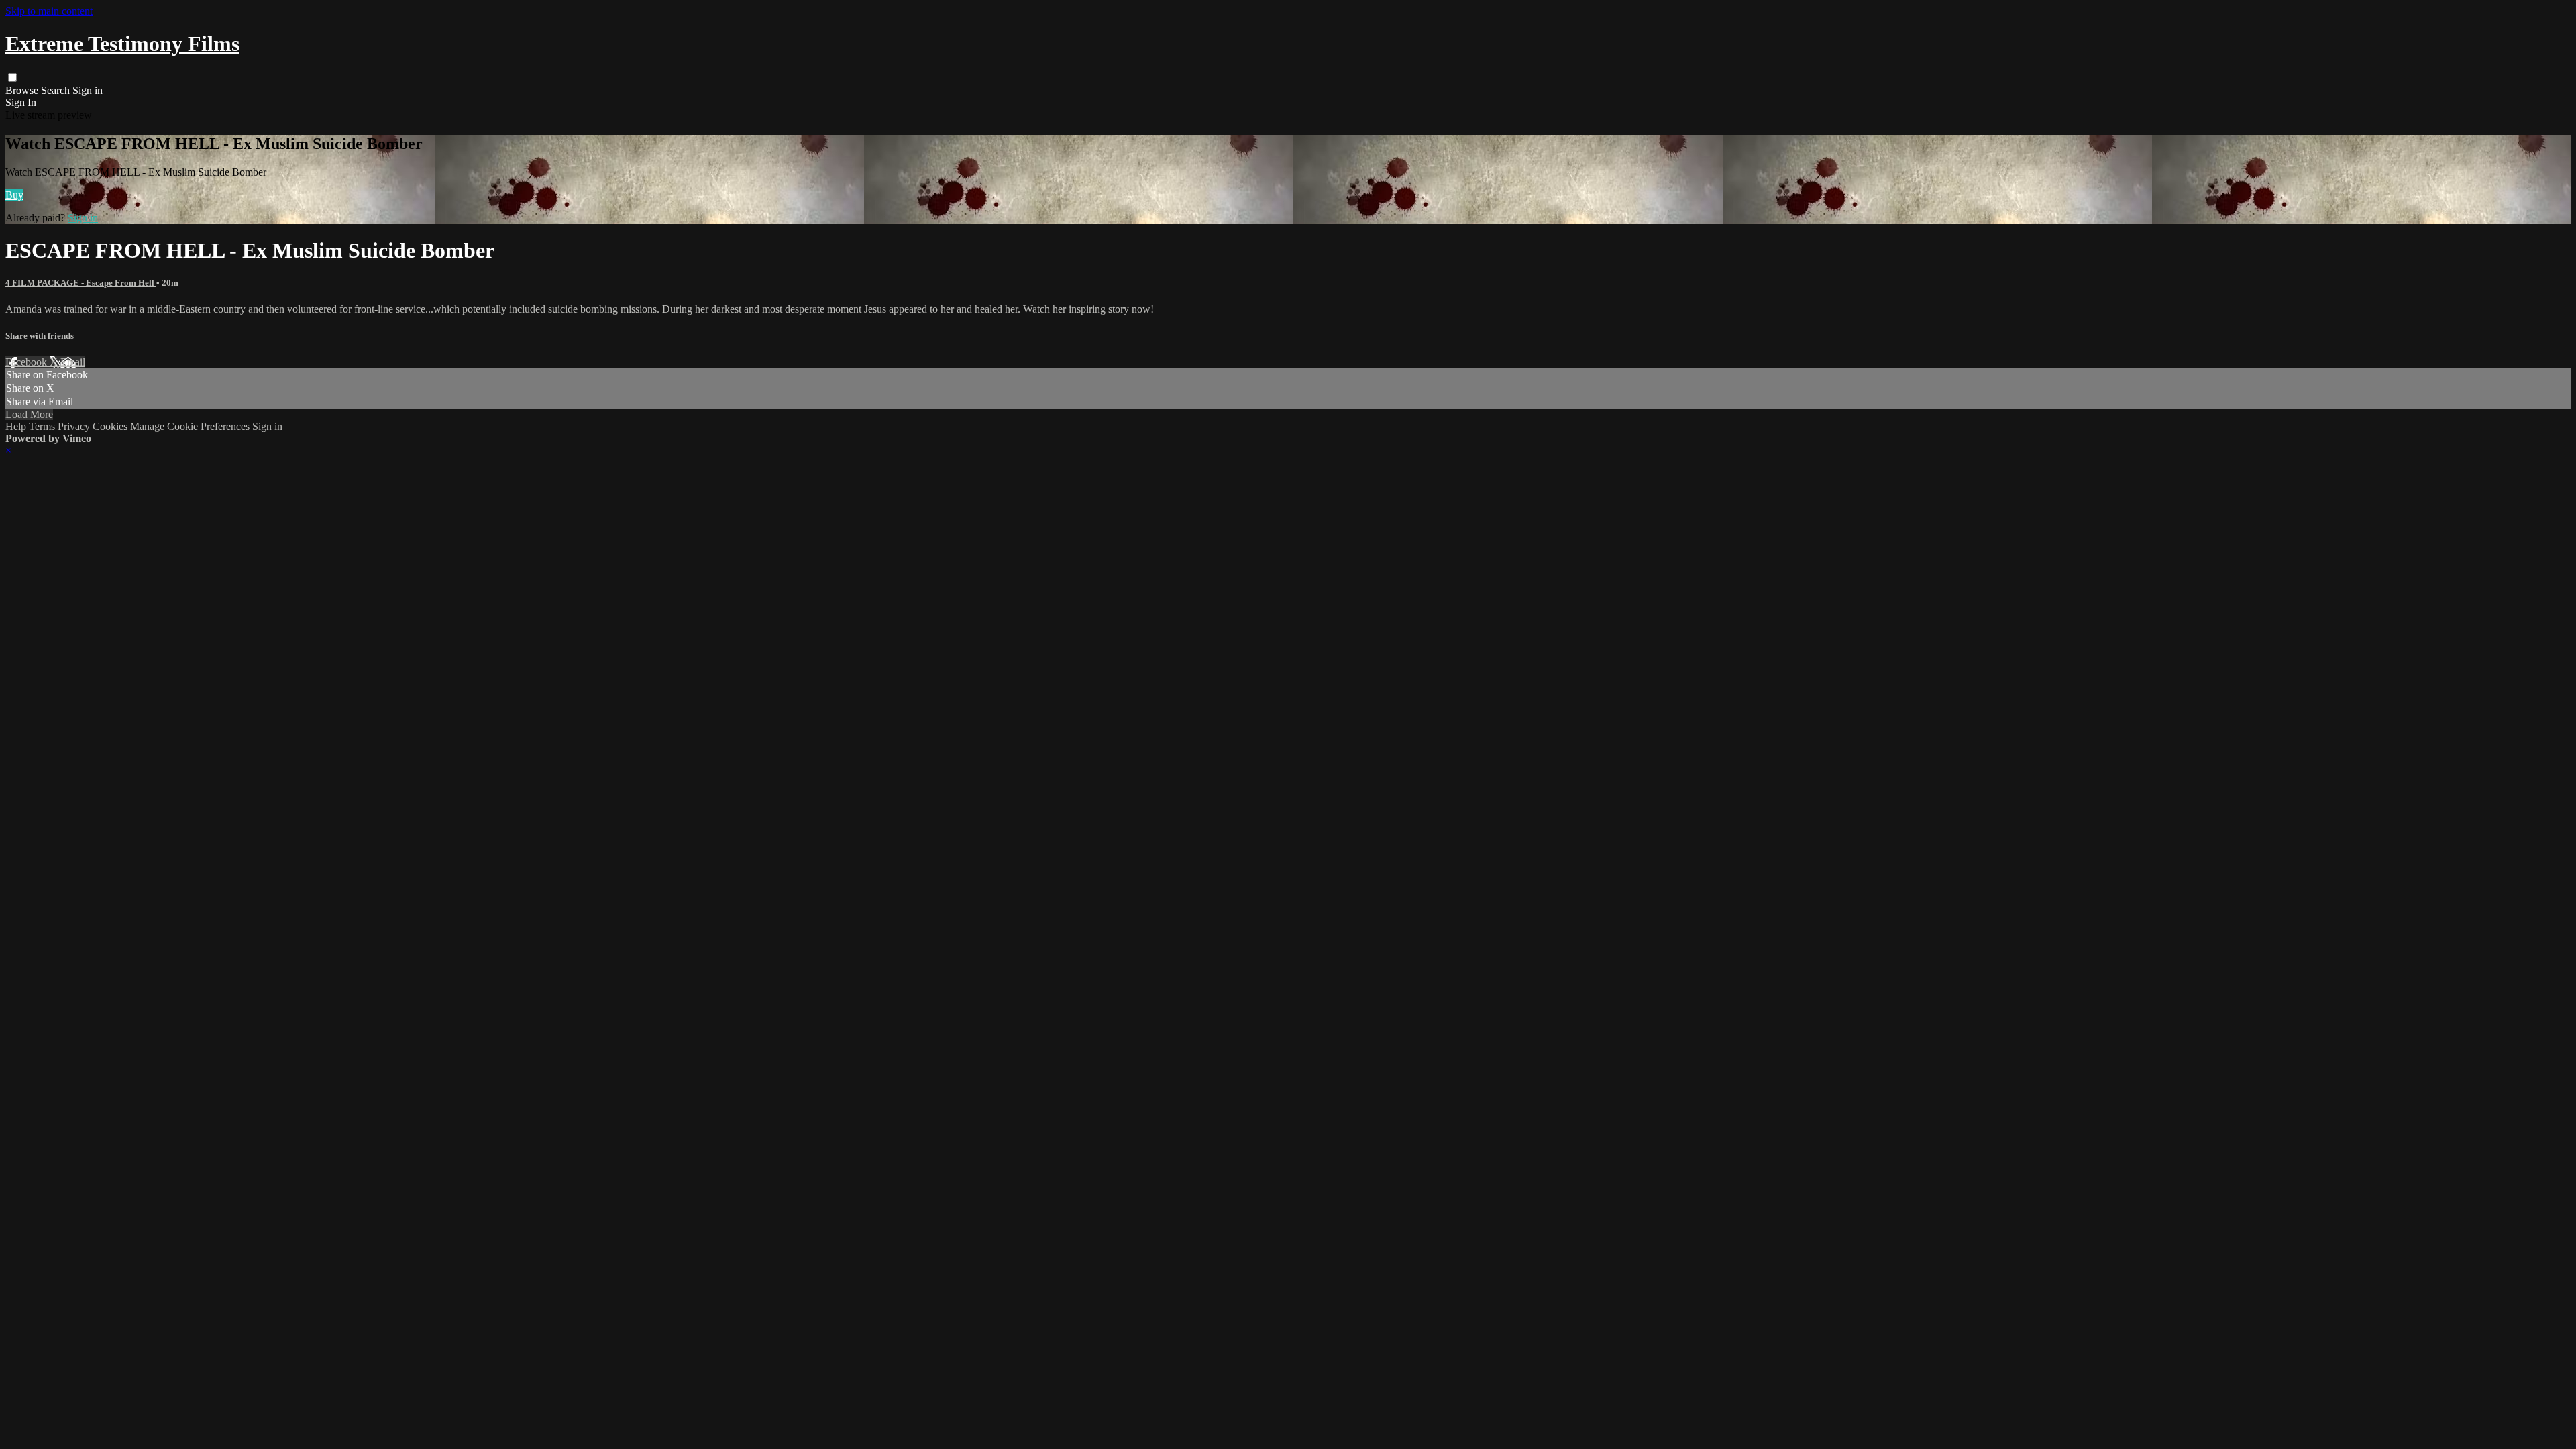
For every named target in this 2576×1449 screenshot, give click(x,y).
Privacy (75, 426)
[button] (12, 77)
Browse (23, 90)
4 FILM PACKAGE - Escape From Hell (81, 283)
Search (57, 90)
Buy (14, 195)
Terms (43, 426)
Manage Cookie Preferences (191, 426)
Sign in (88, 90)
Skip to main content (49, 11)
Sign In (21, 102)
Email (73, 362)
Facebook (28, 362)
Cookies (111, 426)
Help (17, 426)
